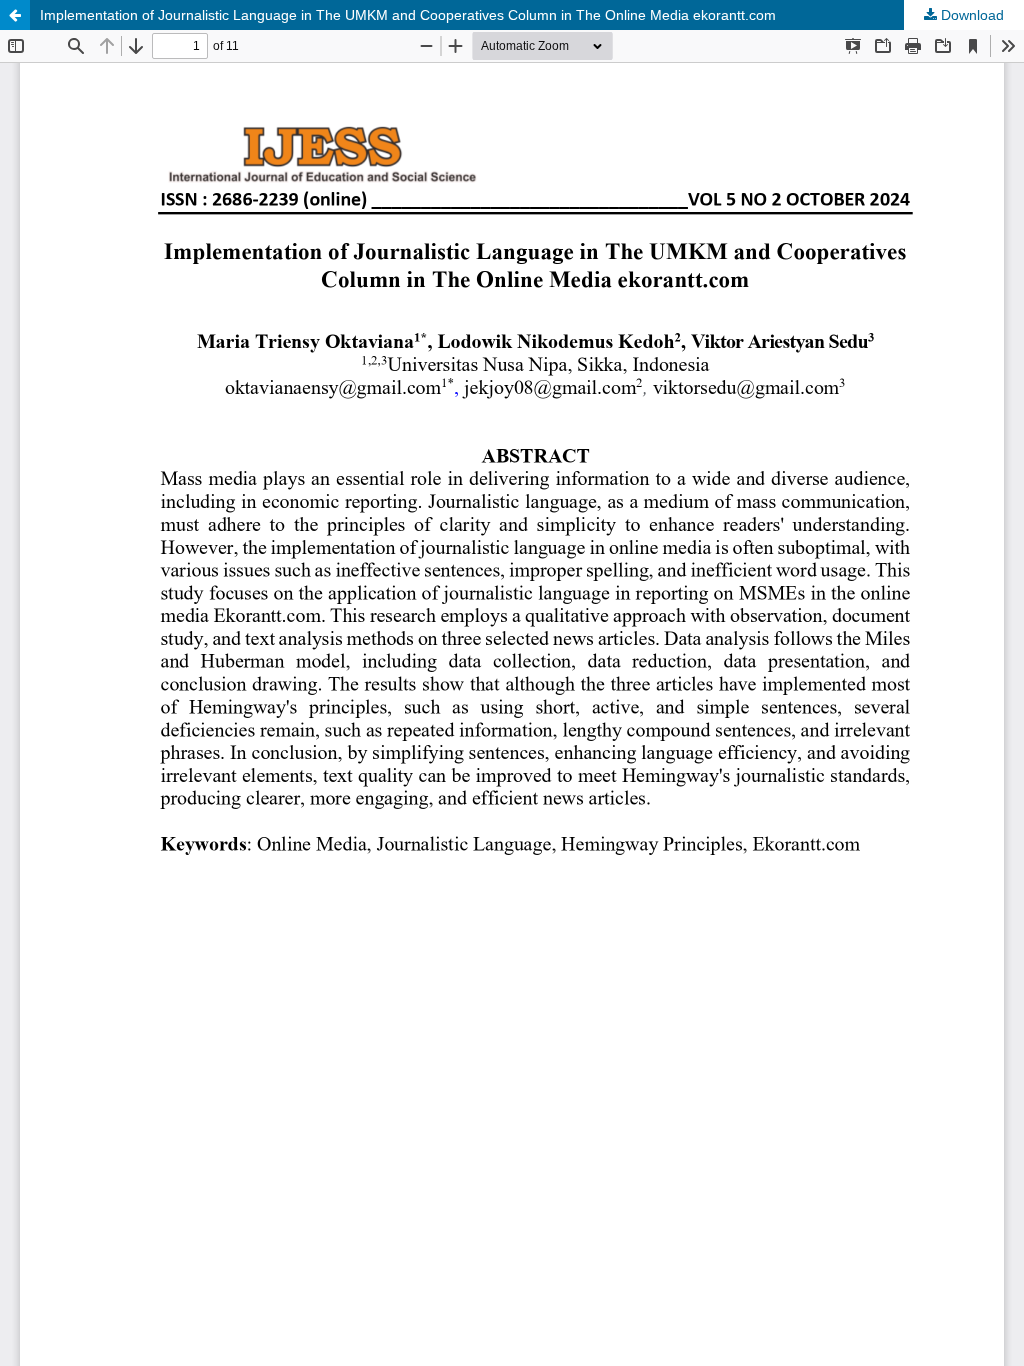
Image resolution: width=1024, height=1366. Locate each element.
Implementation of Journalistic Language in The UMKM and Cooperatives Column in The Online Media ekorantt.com (408, 15)
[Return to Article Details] (15, 15)
